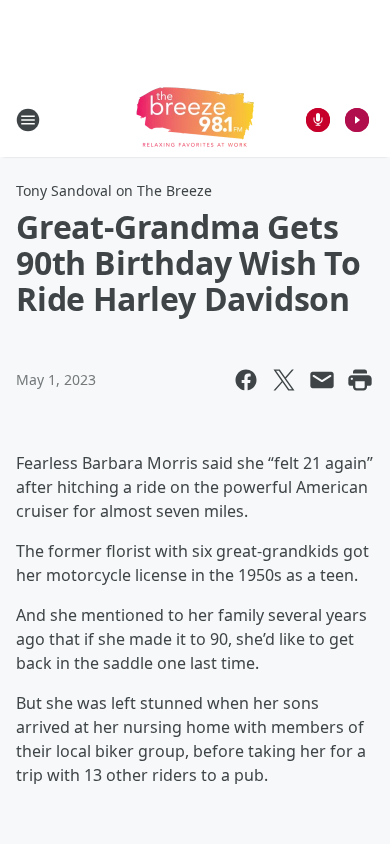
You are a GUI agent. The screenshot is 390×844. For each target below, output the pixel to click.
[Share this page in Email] (322, 380)
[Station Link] (195, 119)
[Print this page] (360, 380)
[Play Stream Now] (357, 120)
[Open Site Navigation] (28, 120)
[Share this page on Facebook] (246, 380)
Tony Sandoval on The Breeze (114, 190)
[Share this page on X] (284, 380)
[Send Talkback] (318, 120)
